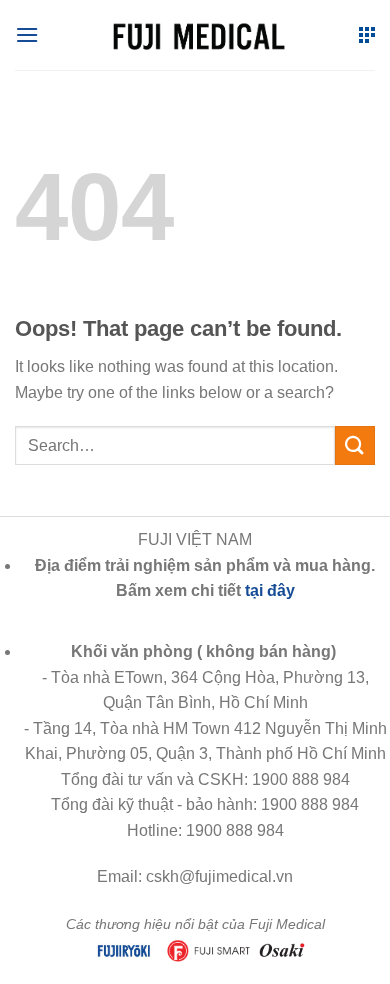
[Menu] (27, 34)
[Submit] (355, 445)
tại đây (270, 590)
